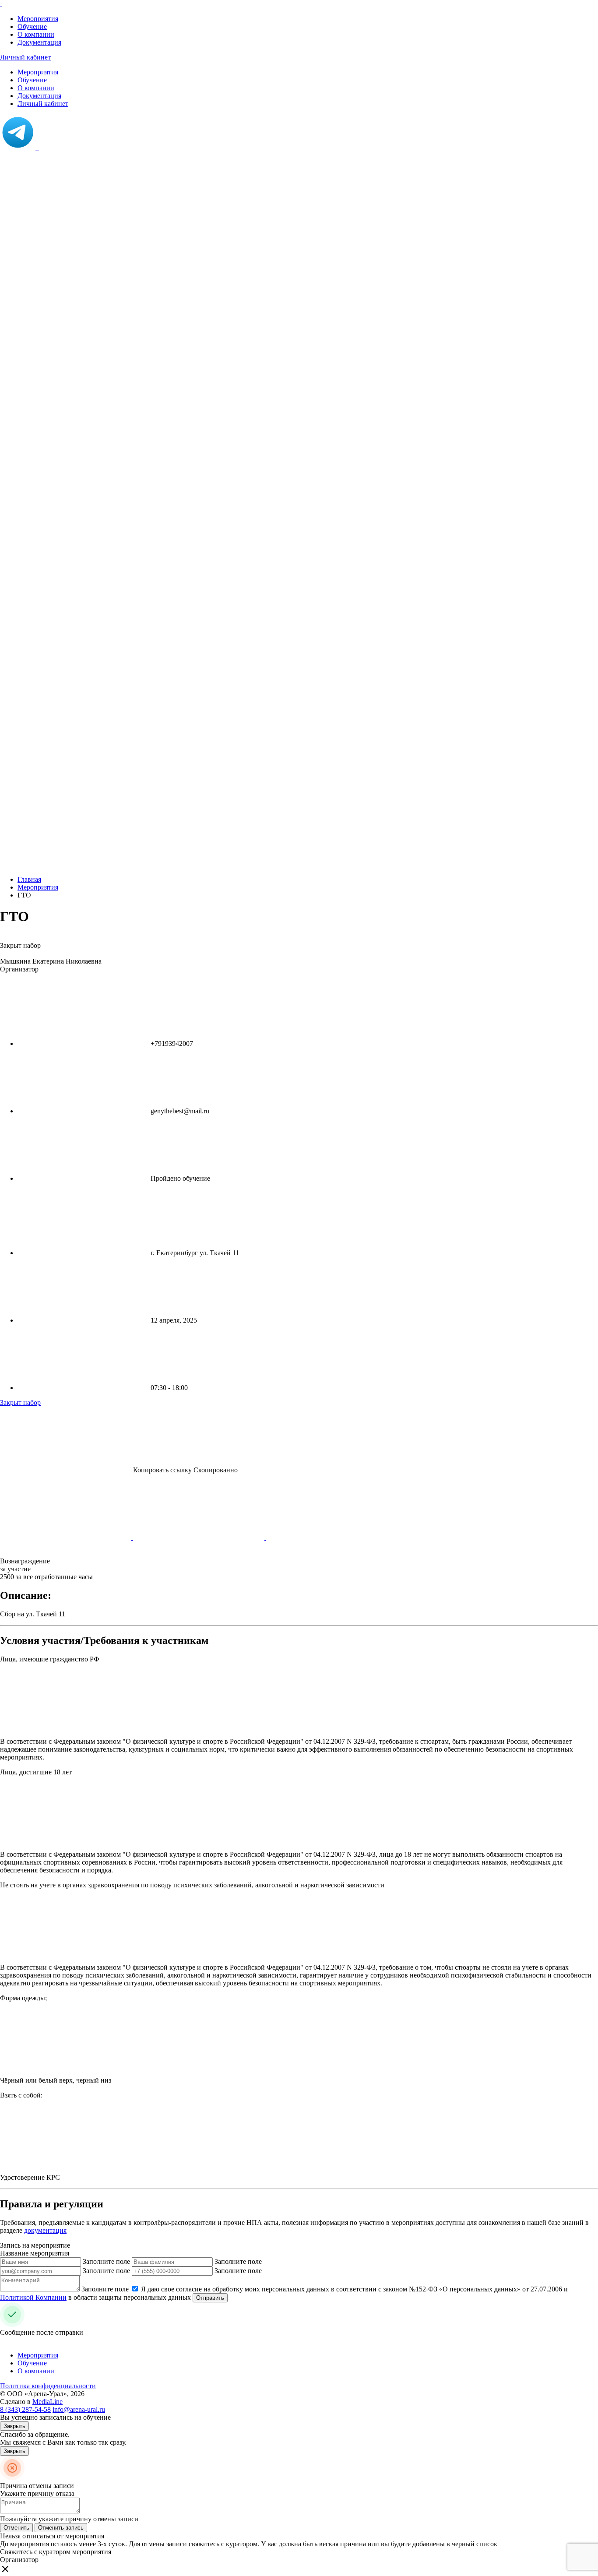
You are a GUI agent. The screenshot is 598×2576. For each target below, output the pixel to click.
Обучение (32, 26)
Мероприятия (38, 19)
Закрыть (14, 2426)
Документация (39, 42)
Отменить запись (61, 2528)
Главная (29, 879)
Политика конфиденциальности (48, 2386)
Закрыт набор (20, 1402)
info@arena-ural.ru (79, 2409)
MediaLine (47, 2402)
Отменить (16, 2528)
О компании (36, 34)
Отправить (210, 2298)
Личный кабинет (25, 57)
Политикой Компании (33, 2297)
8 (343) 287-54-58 (25, 2409)
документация (45, 2230)
